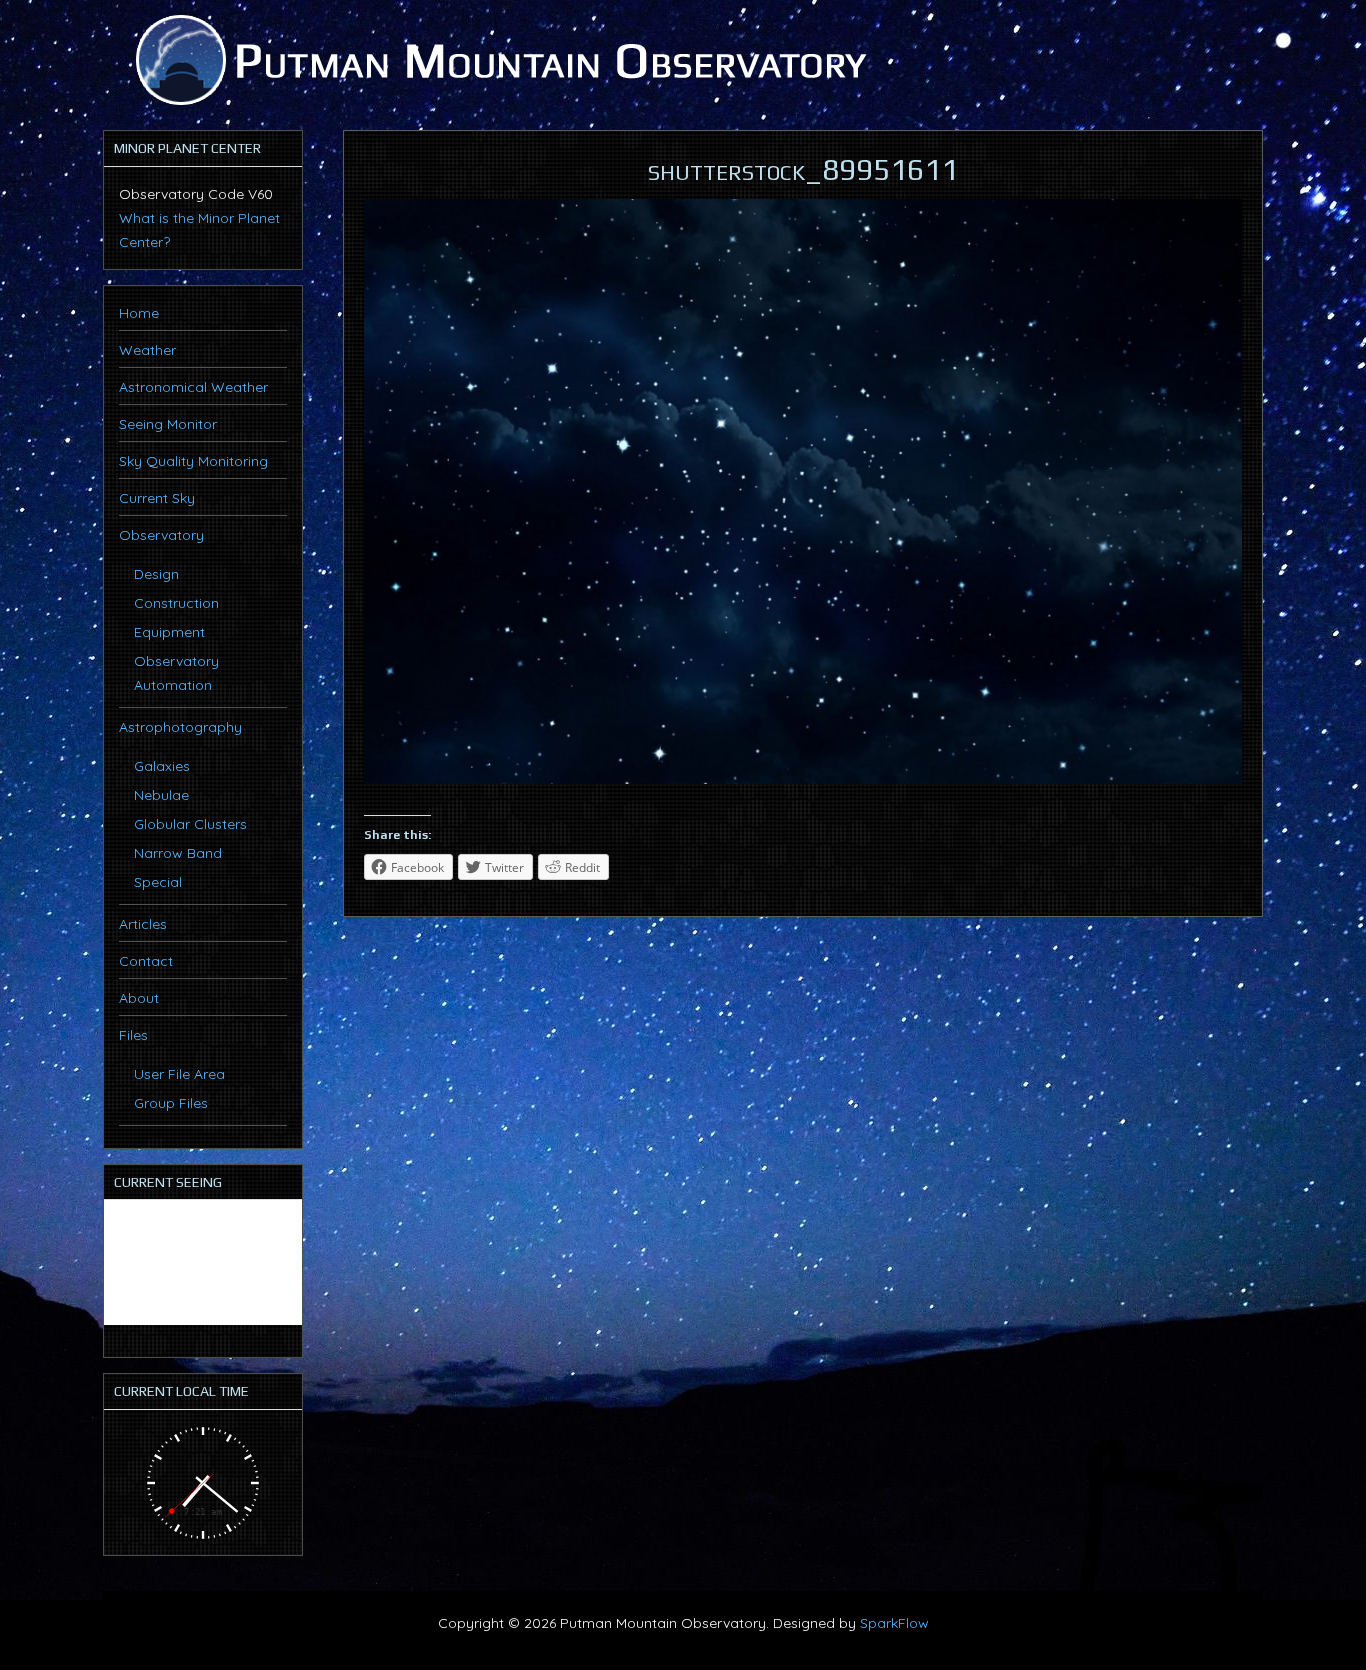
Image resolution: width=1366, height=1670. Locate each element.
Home (139, 313)
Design (156, 574)
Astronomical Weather (193, 387)
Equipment (169, 632)
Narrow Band (178, 853)
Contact (146, 961)
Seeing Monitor (168, 424)
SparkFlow (894, 1623)
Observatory (161, 535)
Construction (176, 603)
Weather (147, 350)
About (139, 998)
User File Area (179, 1074)
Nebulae (161, 795)
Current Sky (157, 498)
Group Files (171, 1103)
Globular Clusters (190, 824)
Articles (143, 924)
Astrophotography (180, 727)
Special (158, 882)
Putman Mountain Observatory (498, 60)
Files (133, 1035)
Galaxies (162, 766)
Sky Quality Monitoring (193, 461)
